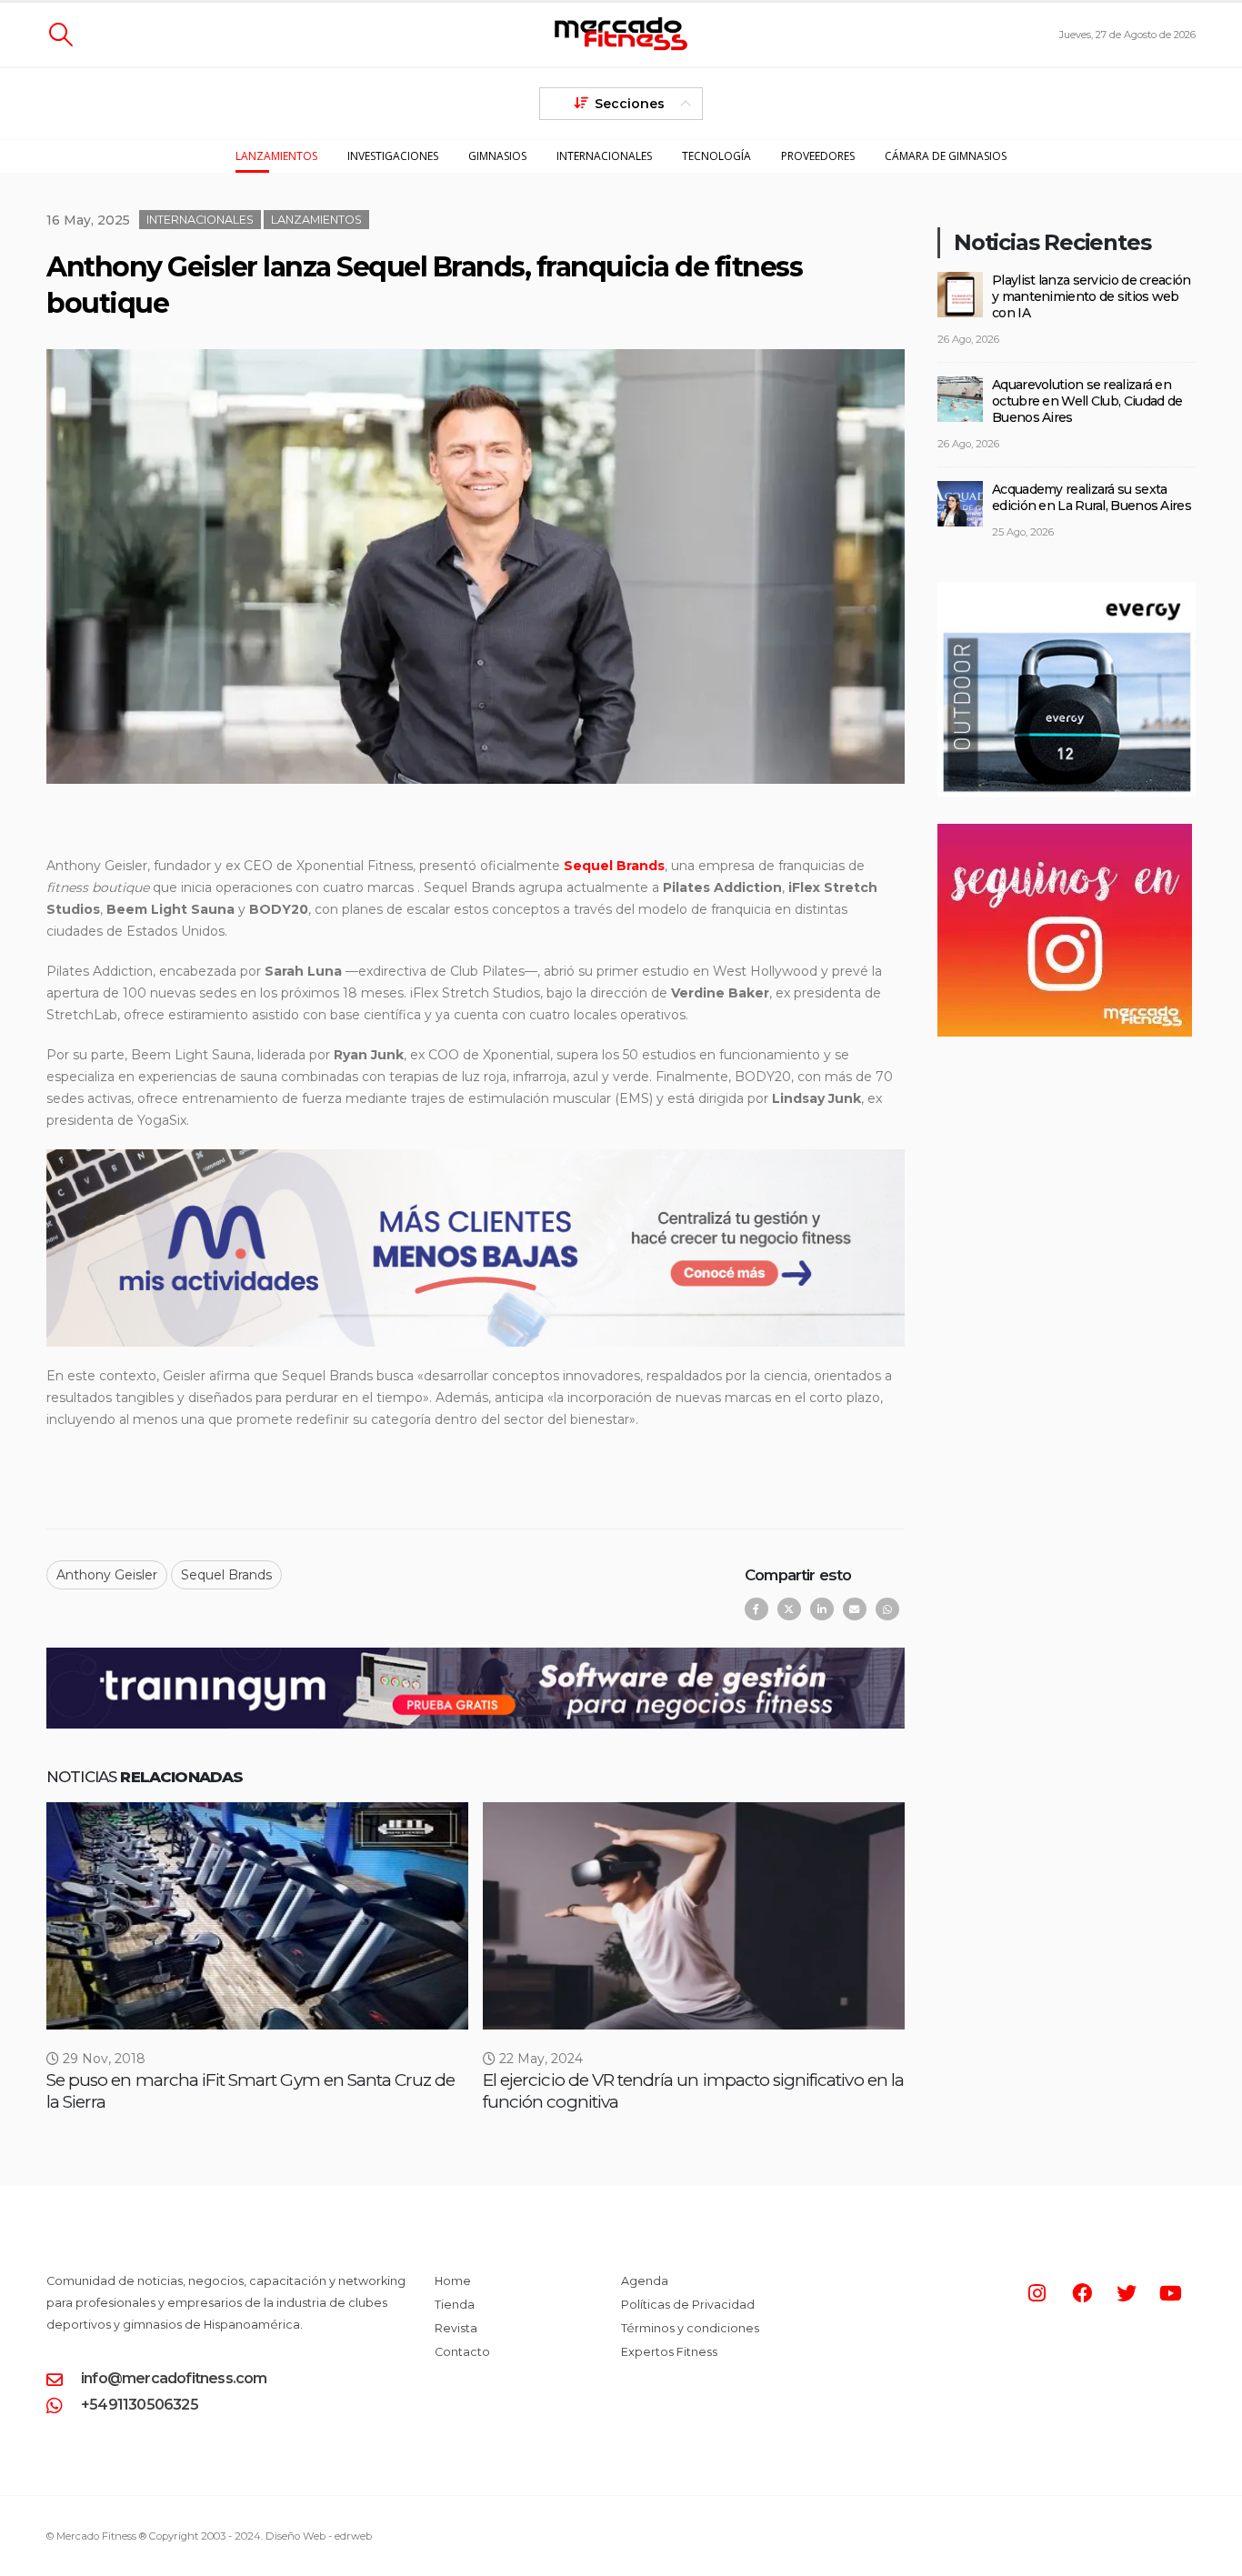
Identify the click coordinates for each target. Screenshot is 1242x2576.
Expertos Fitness (669, 2352)
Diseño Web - (319, 2536)
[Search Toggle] (60, 35)
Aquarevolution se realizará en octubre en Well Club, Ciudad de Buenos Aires (1087, 401)
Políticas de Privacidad (688, 2305)
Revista (456, 2328)
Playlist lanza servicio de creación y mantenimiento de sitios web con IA (1092, 296)
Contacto (462, 2352)
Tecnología (716, 156)
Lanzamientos (276, 156)
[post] (960, 293)
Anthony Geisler (107, 1575)
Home (453, 2281)
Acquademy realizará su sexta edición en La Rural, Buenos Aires (1092, 497)
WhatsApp (887, 1609)
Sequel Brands (226, 1575)
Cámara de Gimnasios (946, 156)
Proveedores (818, 156)
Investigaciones (393, 156)
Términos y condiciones (690, 2328)
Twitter (789, 1609)
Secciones (630, 104)
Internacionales (604, 156)
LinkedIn (822, 1609)
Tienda (455, 2305)
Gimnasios (497, 156)
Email (855, 1609)
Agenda (645, 2281)
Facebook (756, 1609)
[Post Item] (257, 1916)
